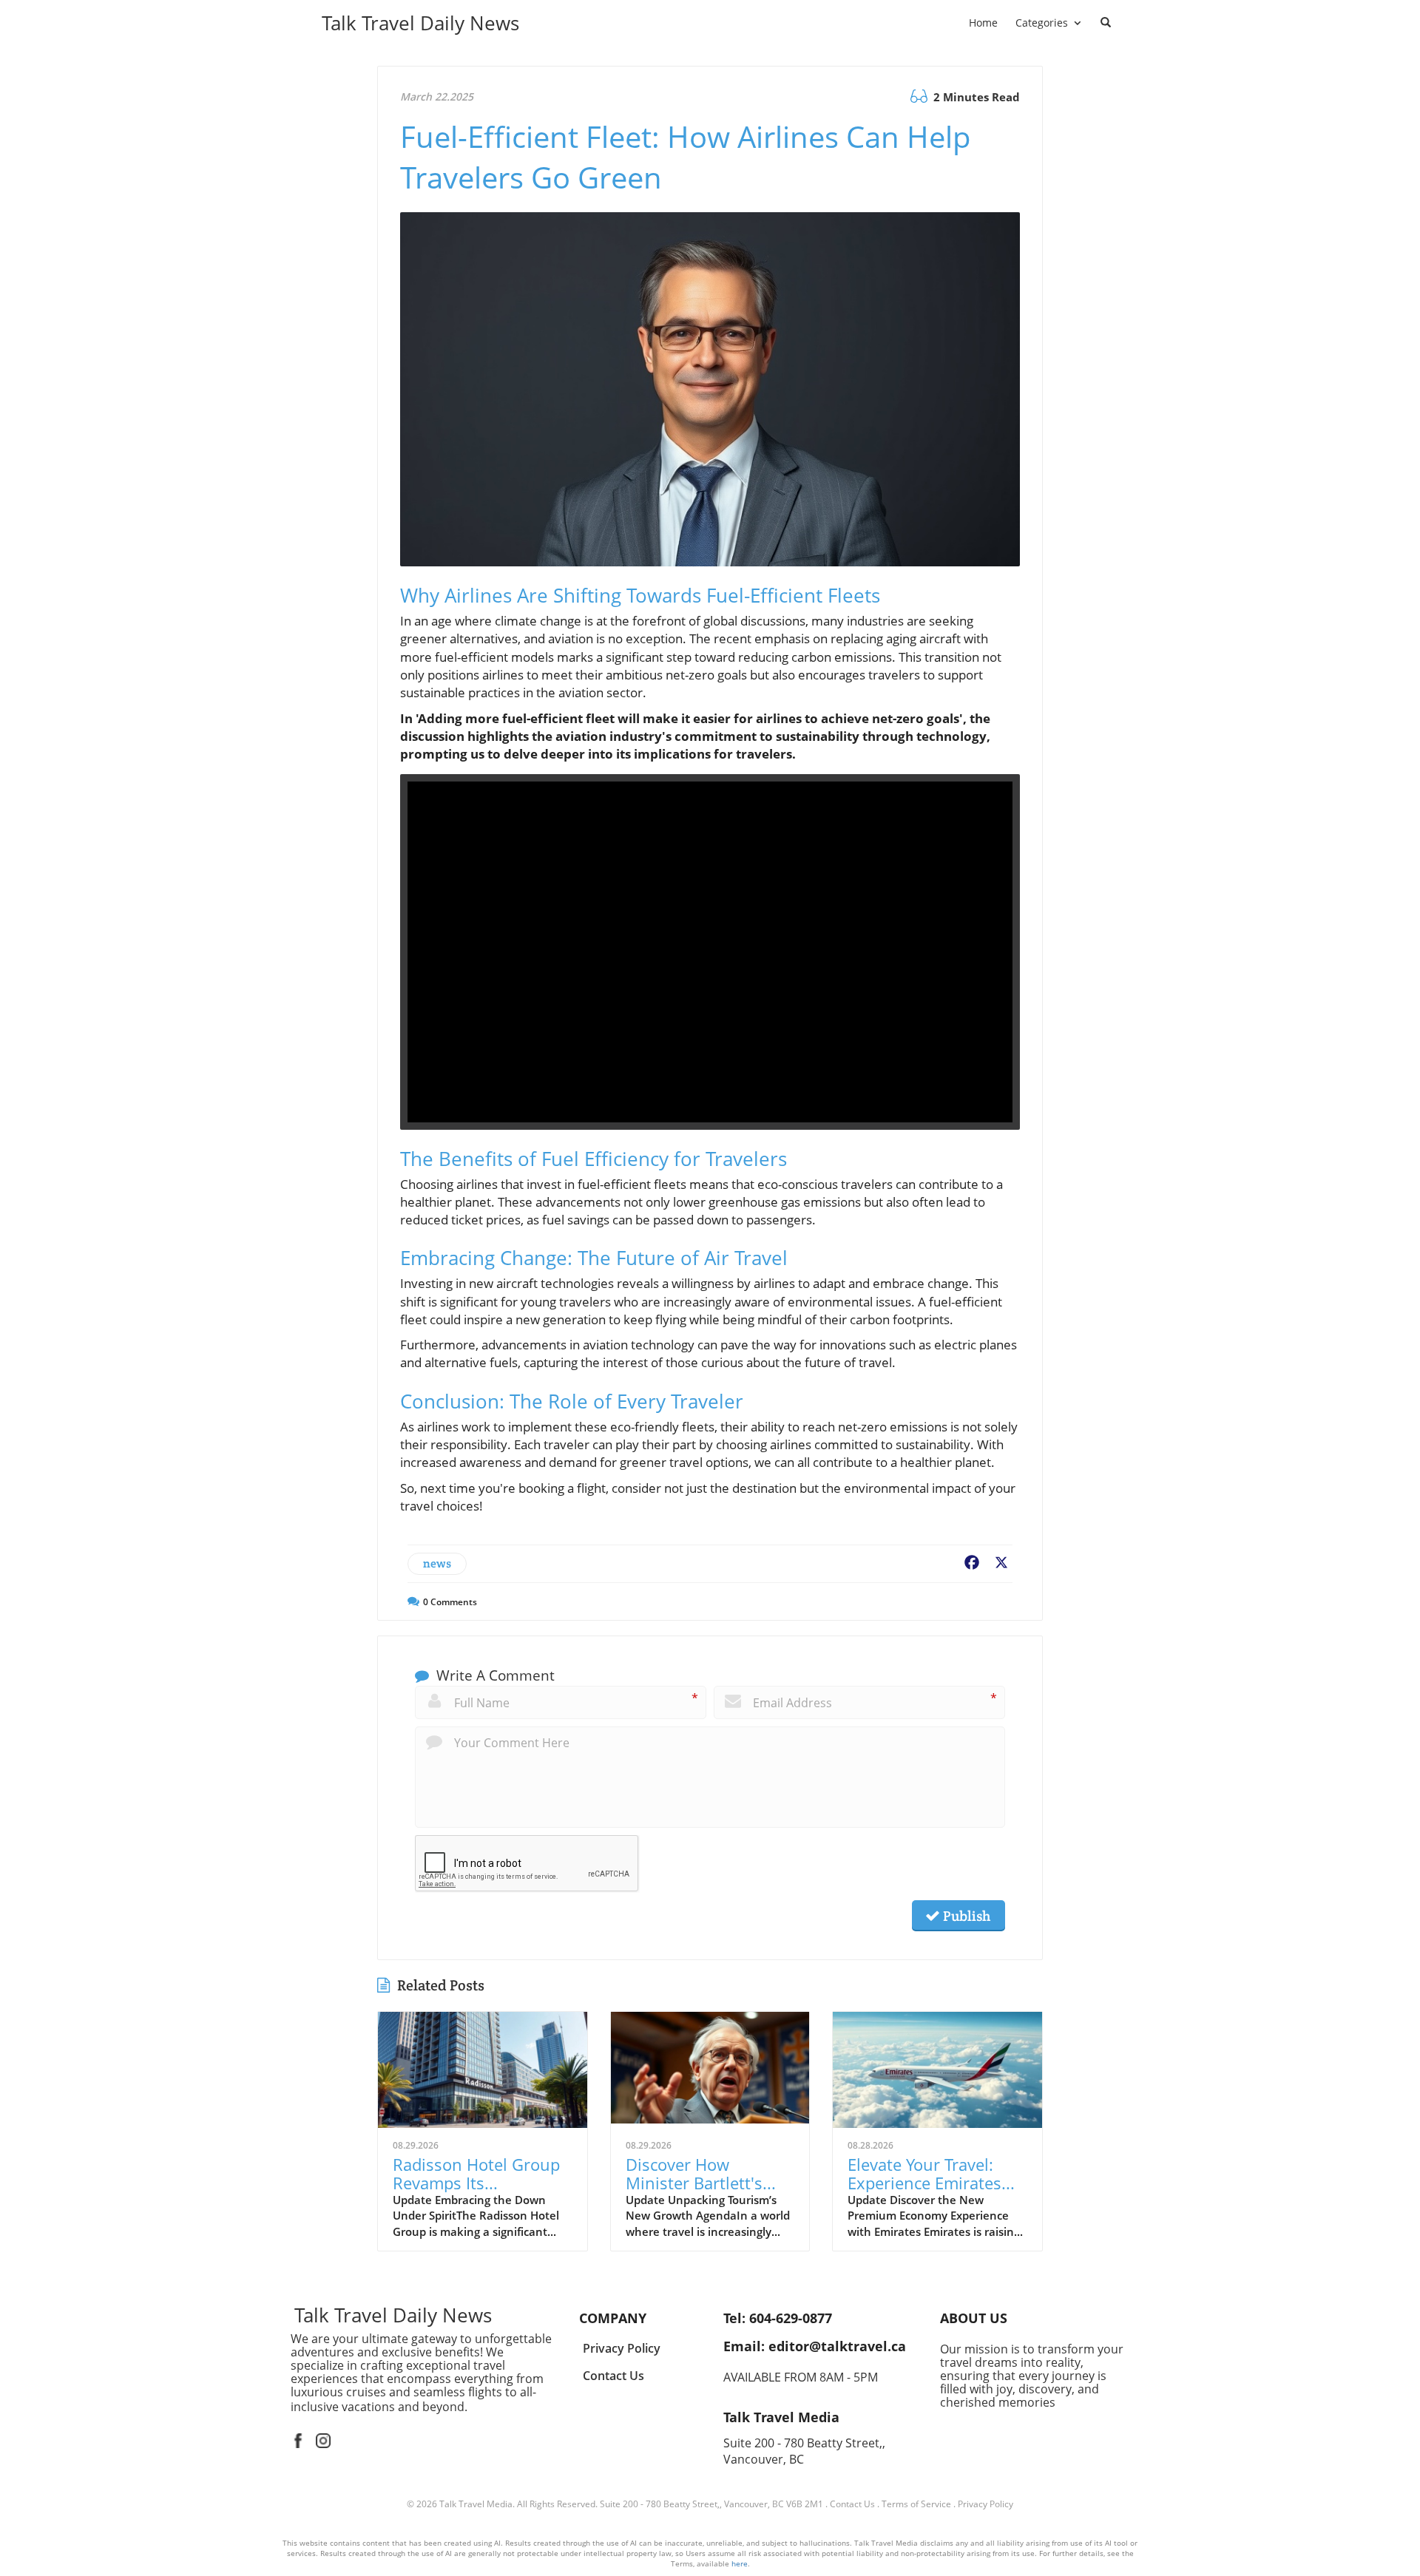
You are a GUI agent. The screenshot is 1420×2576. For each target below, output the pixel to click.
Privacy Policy (985, 2504)
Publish (965, 1916)
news (437, 1563)
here (740, 2563)
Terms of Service (916, 2504)
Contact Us (852, 2504)
